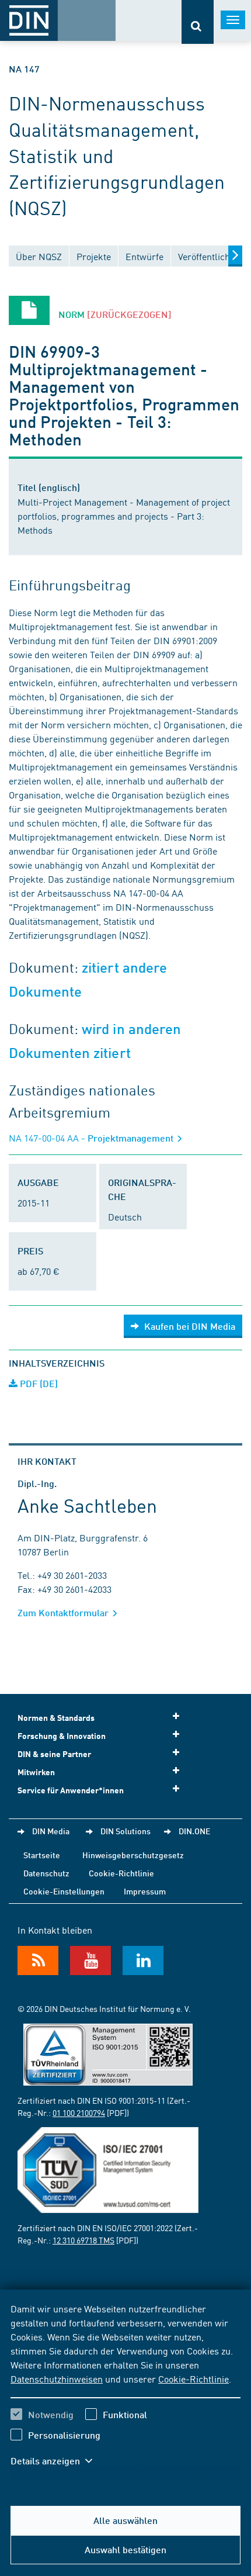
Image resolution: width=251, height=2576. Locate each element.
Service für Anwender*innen (71, 1790)
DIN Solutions (125, 1831)
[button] (57, 2461)
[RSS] (38, 1960)
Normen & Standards (56, 1718)
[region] (125, 2392)
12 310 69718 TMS (83, 2240)
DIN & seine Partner (54, 1754)
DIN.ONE (194, 1831)
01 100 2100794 (79, 2112)
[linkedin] (143, 1960)
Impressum (145, 1891)
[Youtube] (90, 1960)
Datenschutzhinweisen (57, 2378)
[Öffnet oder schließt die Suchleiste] (198, 22)
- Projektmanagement (92, 1138)
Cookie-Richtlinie (194, 2378)
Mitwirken (36, 1772)
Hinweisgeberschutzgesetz (133, 1855)
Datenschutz (46, 1873)
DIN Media (51, 1831)
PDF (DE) (38, 1383)
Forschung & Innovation (62, 1736)
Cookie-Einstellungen (64, 1891)
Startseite (42, 1855)
